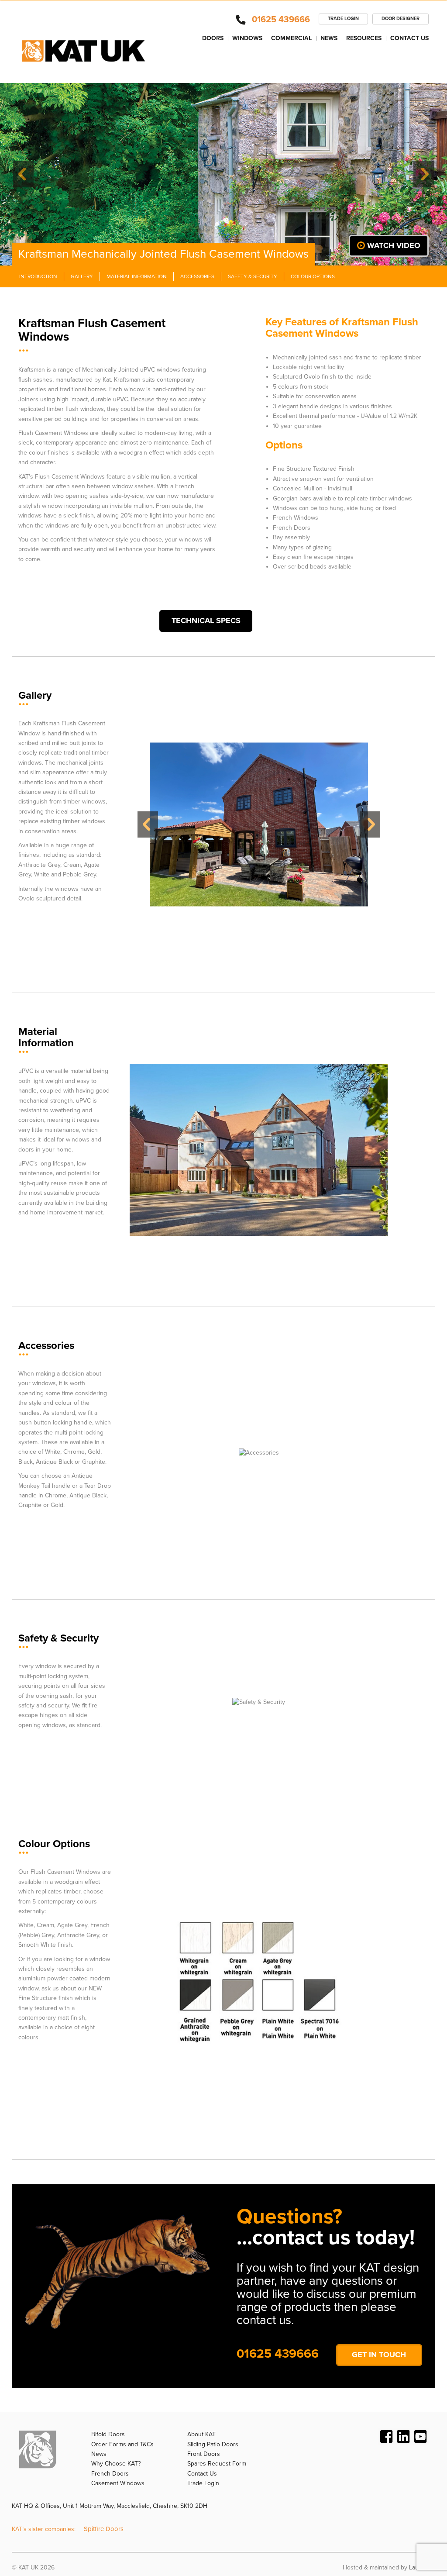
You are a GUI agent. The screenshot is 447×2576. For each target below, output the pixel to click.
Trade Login (203, 2483)
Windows (247, 38)
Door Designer (401, 19)
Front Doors (204, 2454)
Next (424, 174)
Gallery (82, 276)
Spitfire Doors (104, 2529)
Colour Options (313, 276)
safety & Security (253, 276)
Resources (364, 38)
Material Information (137, 276)
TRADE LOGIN (343, 19)
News (329, 38)
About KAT (201, 2434)
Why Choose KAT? (116, 2464)
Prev (23, 174)
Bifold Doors (108, 2434)
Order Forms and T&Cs (122, 2444)
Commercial (291, 38)
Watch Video (393, 245)
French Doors (110, 2474)
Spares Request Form (217, 2464)
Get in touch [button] (379, 2355)
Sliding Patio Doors (213, 2444)
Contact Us (409, 38)
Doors (213, 38)
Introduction (38, 276)
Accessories (197, 276)
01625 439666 (281, 20)
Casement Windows (118, 2483)
